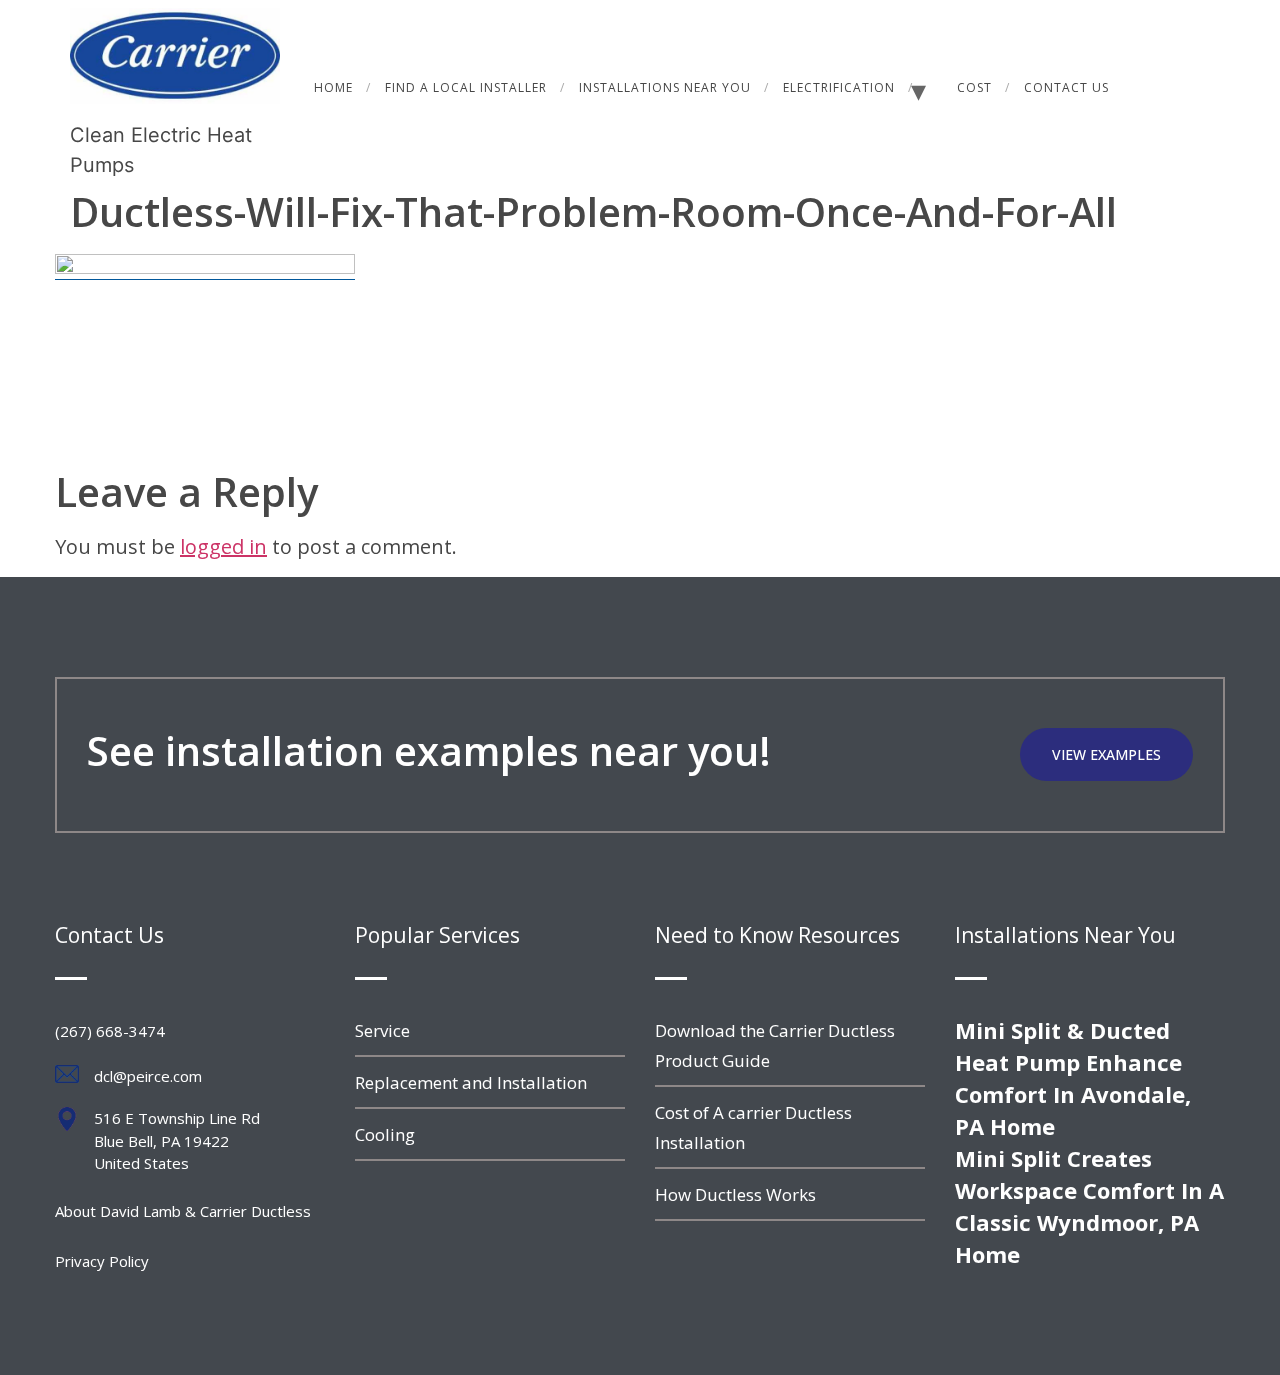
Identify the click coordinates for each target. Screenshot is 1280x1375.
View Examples (1106, 754)
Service (382, 1030)
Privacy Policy (102, 1261)
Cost (974, 87)
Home (333, 87)
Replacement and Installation (471, 1082)
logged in (223, 546)
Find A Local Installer (466, 87)
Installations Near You (665, 87)
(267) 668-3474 (110, 1031)
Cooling (385, 1134)
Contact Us (1066, 87)
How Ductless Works (735, 1194)
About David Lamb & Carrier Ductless (183, 1211)
